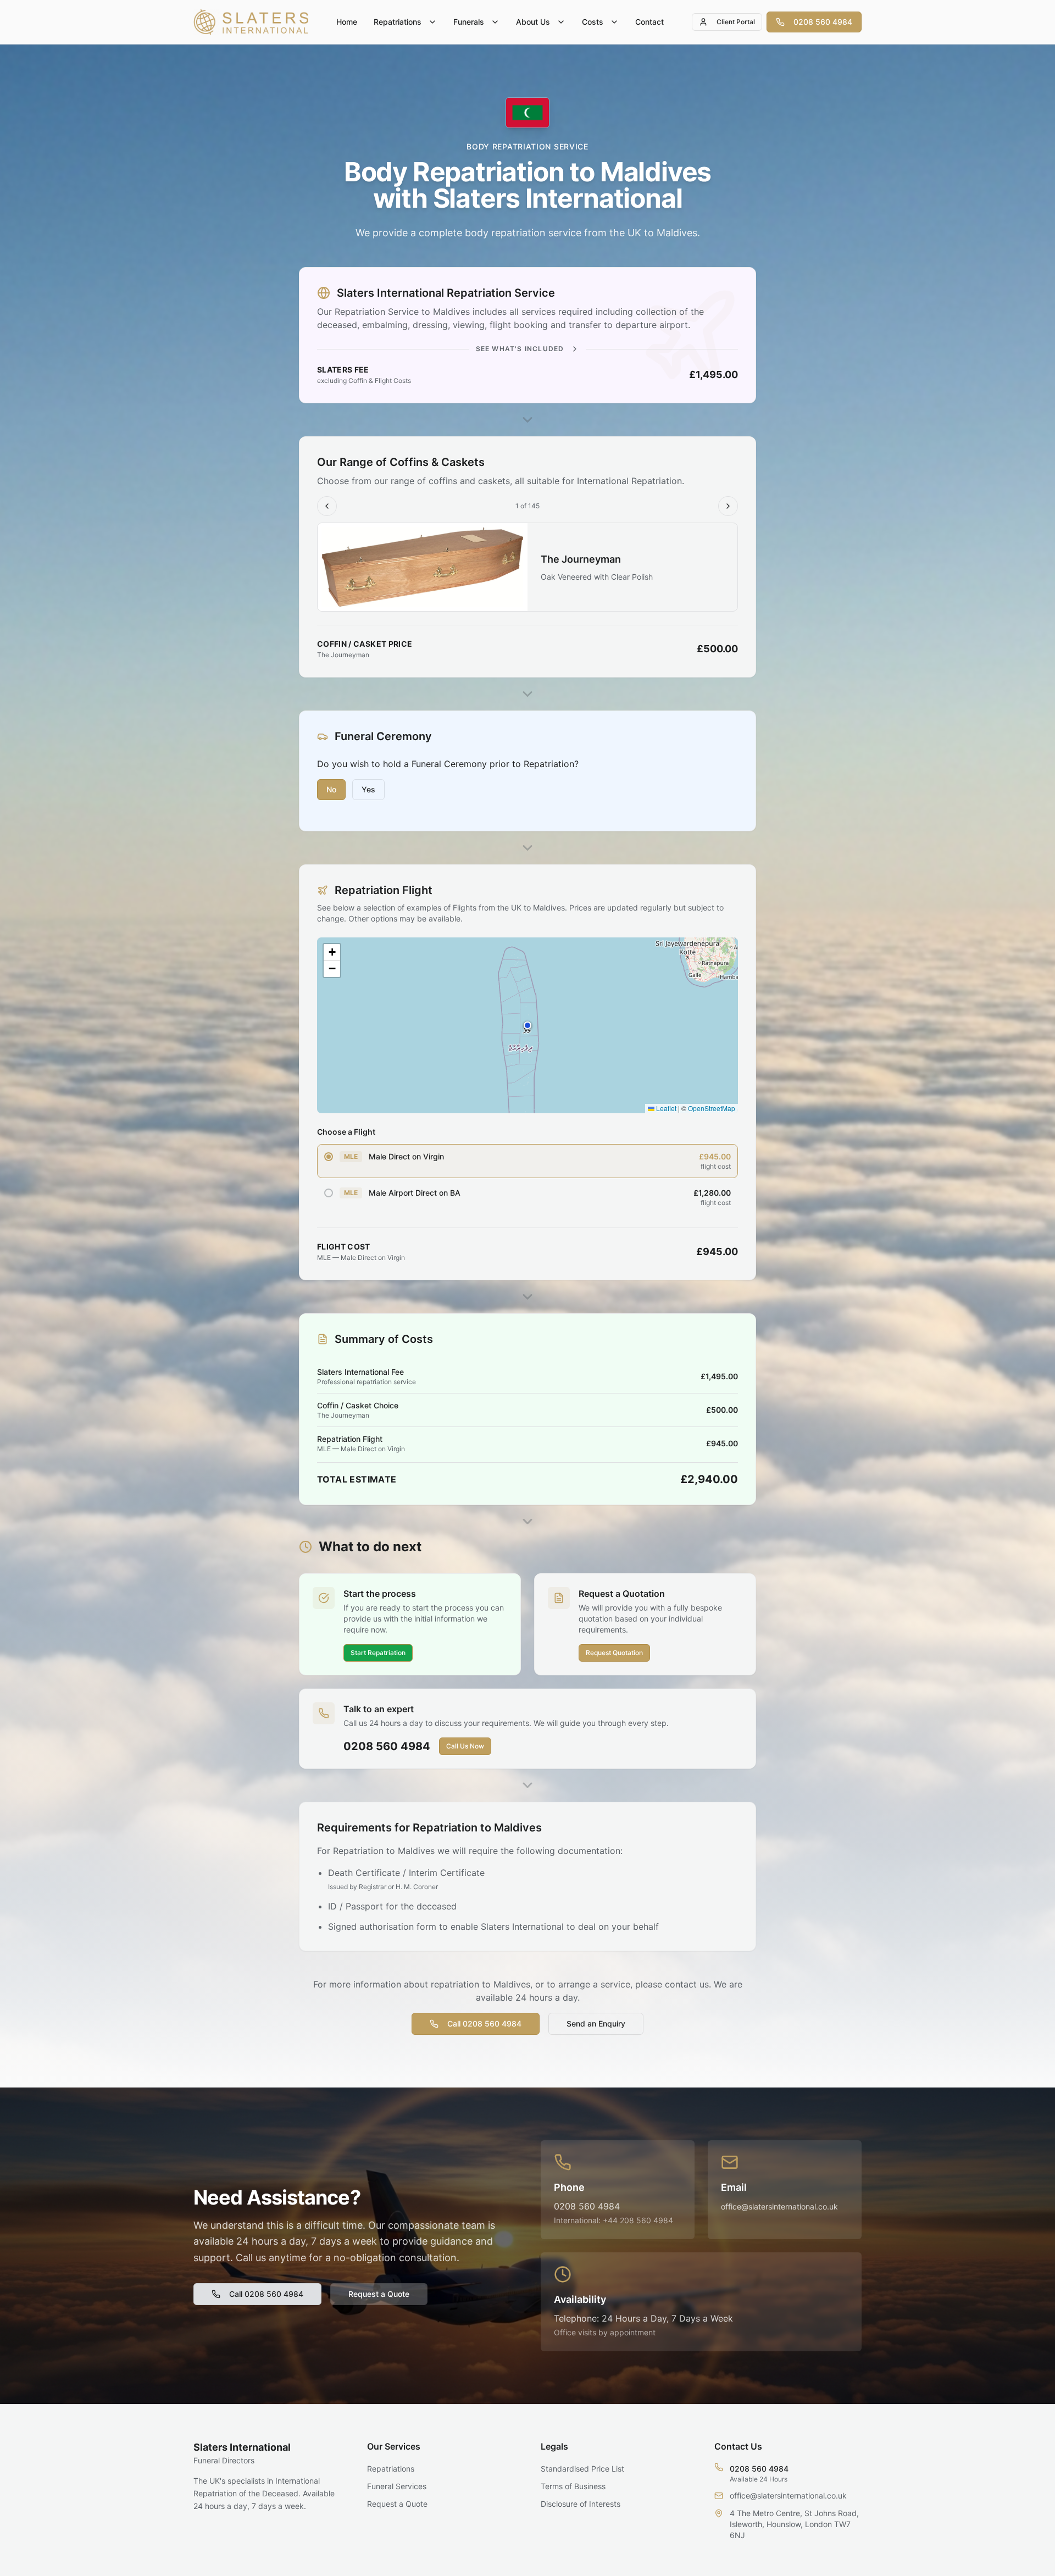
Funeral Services (397, 2486)
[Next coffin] (728, 506)
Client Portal (736, 22)
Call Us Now (465, 1746)
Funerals (469, 22)
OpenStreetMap (712, 1108)
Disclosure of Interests (581, 2504)
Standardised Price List (582, 2469)
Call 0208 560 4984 (484, 2023)
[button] (527, 1025)
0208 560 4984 (823, 22)
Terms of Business (573, 2486)
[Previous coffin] (327, 506)
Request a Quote (379, 2294)
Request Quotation (614, 1653)
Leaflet (665, 1108)
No (331, 789)
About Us (533, 22)
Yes (368, 789)
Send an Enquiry (596, 2023)
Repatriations (398, 22)
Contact (649, 22)
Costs (593, 22)
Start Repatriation (378, 1653)
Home (347, 22)
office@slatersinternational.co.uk (779, 2206)
